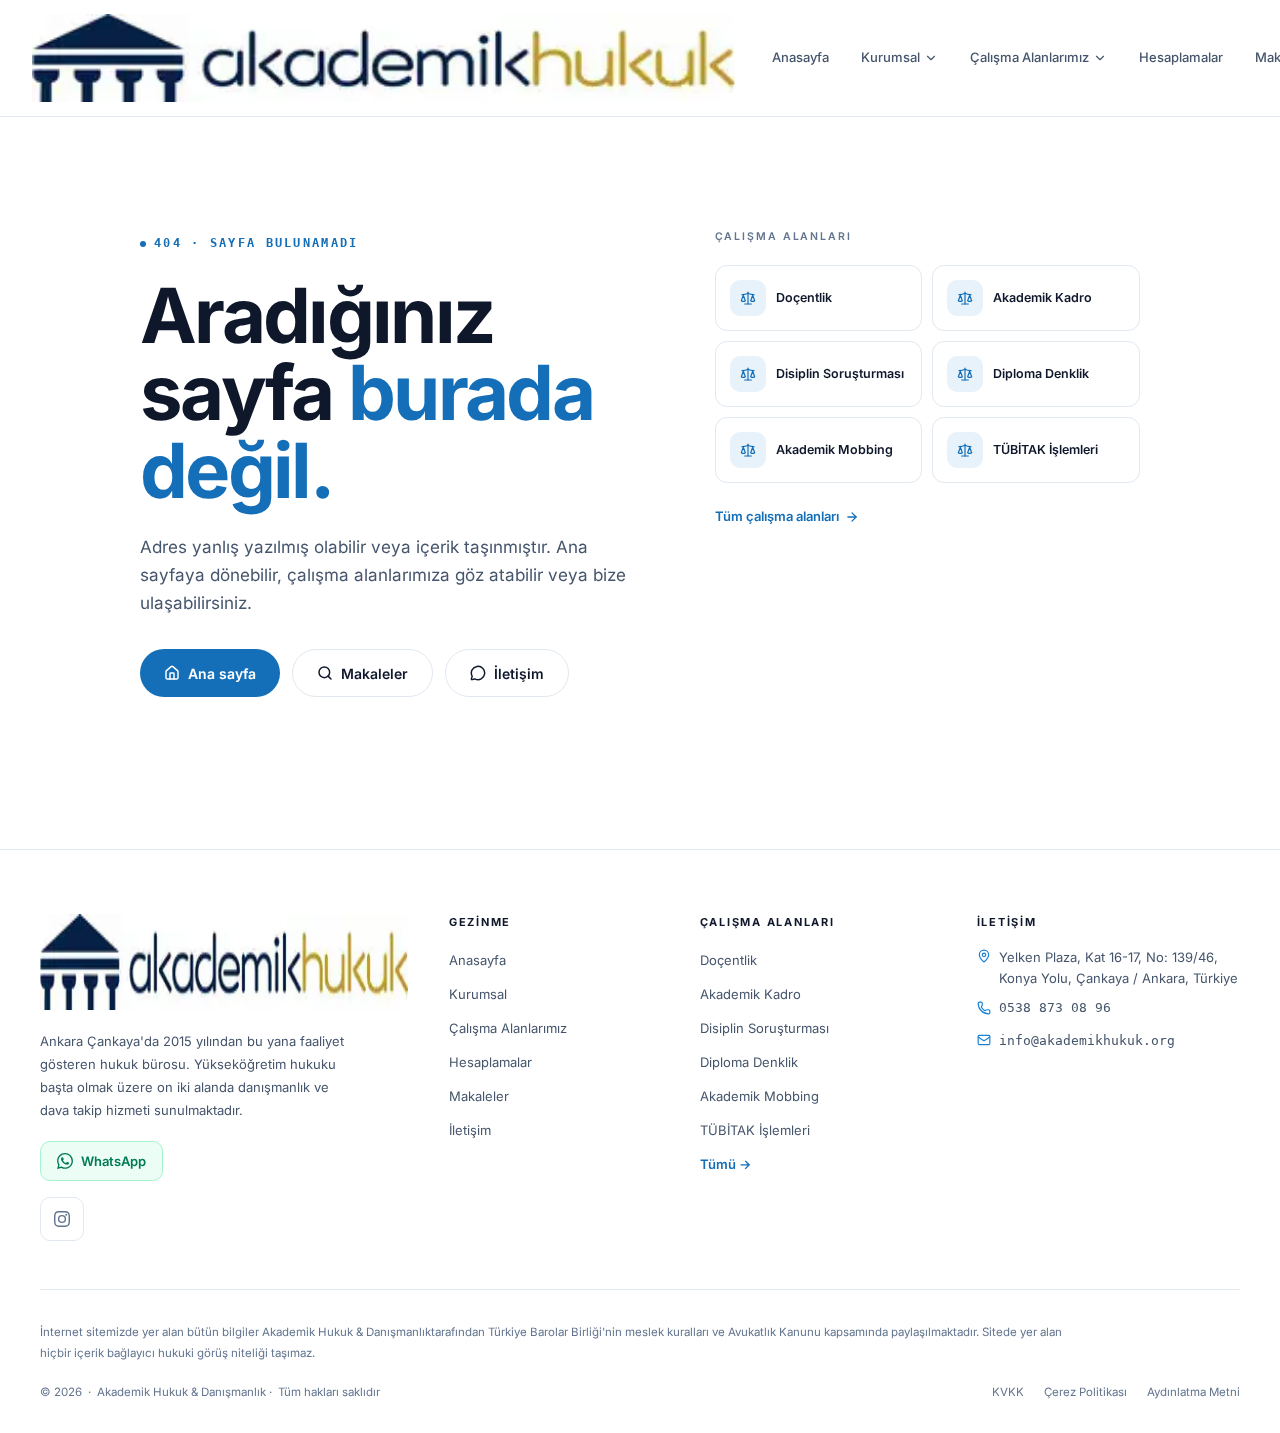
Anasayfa (800, 57)
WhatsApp (113, 1161)
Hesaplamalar (1181, 57)
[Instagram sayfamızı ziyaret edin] (62, 1219)
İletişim (519, 673)
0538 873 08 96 (1055, 1007)
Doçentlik (728, 960)
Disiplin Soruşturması (764, 1028)
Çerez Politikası (1085, 1392)
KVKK (1008, 1392)
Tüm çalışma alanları (777, 516)
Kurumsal (890, 57)
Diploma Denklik (749, 1062)
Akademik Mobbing (759, 1096)
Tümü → (725, 1164)
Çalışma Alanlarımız (1029, 57)
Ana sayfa (222, 673)
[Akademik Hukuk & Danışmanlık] (384, 58)
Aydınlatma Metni (1193, 1392)
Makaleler (374, 673)
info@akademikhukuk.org (1087, 1040)
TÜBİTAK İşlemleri (755, 1130)
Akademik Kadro (750, 994)
